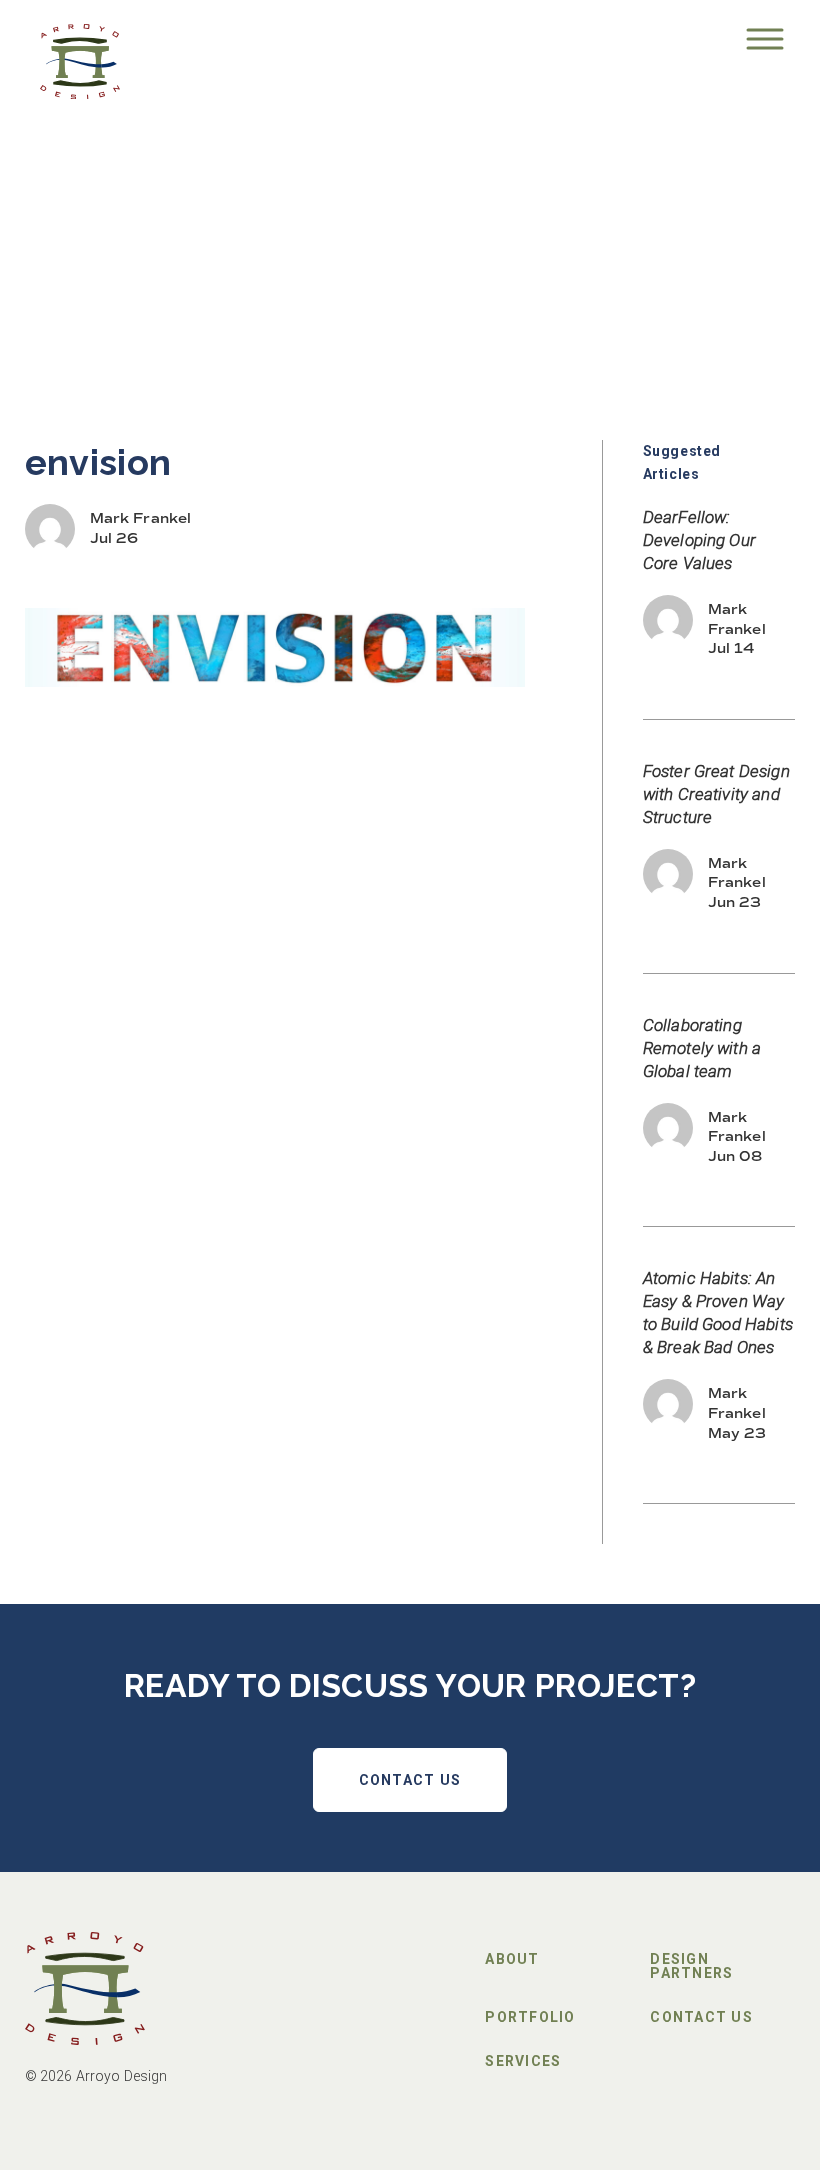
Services (523, 2061)
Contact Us (410, 1780)
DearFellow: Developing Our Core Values (699, 540)
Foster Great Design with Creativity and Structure (716, 794)
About (512, 1959)
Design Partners (691, 1966)
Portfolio (530, 2017)
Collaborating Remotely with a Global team (702, 1048)
